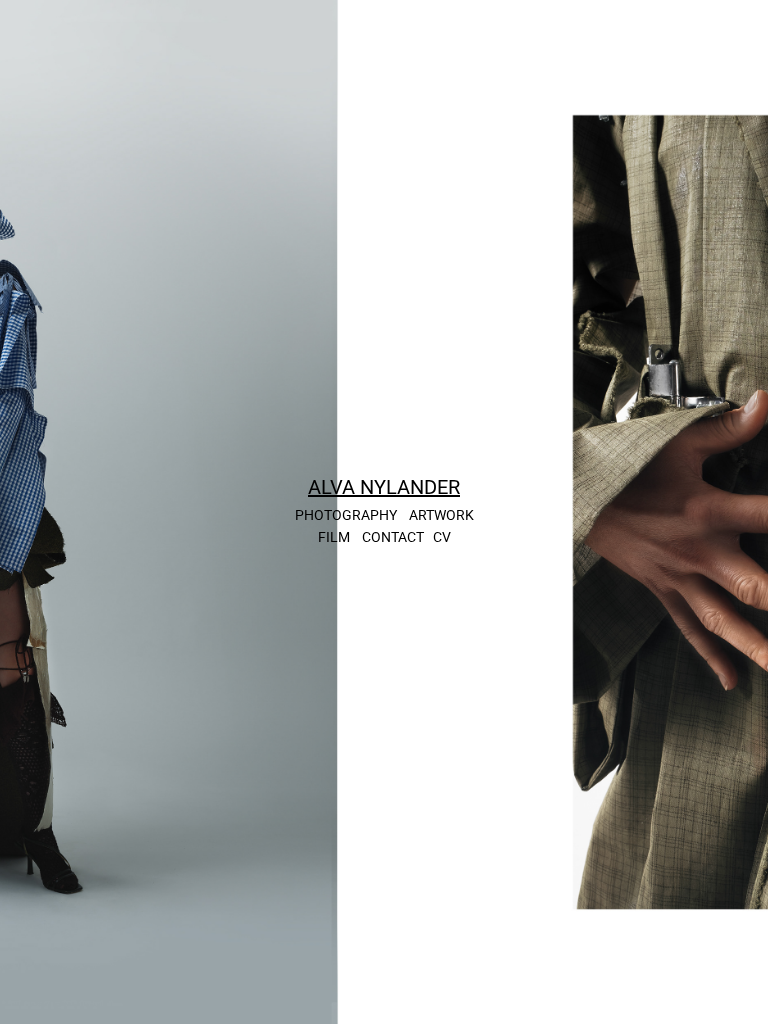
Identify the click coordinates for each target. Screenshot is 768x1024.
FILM (334, 536)
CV (442, 536)
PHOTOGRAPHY (346, 514)
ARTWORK (441, 514)
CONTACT (393, 536)
